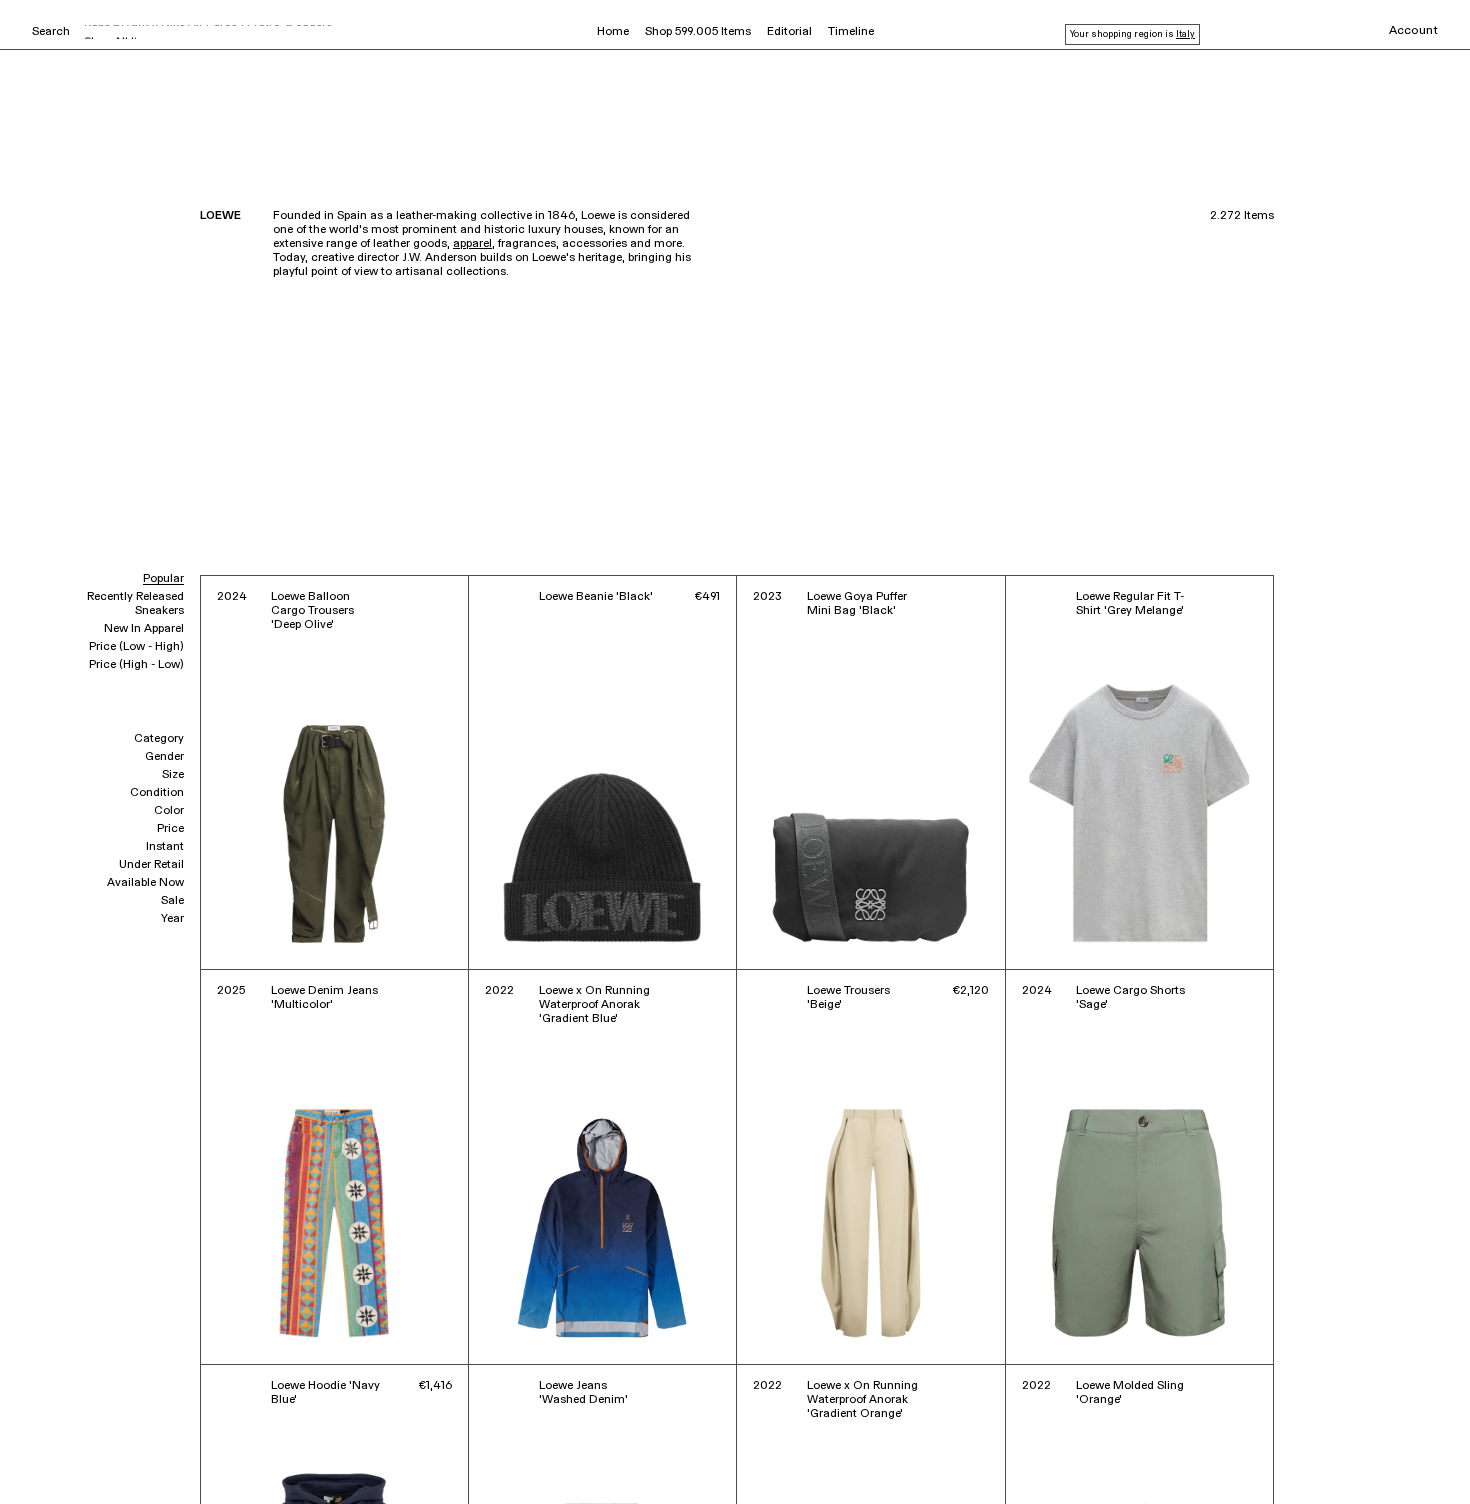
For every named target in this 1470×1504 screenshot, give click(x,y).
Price (170, 829)
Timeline (851, 32)
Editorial (789, 32)
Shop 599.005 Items (698, 32)
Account (1413, 31)
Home (613, 32)
